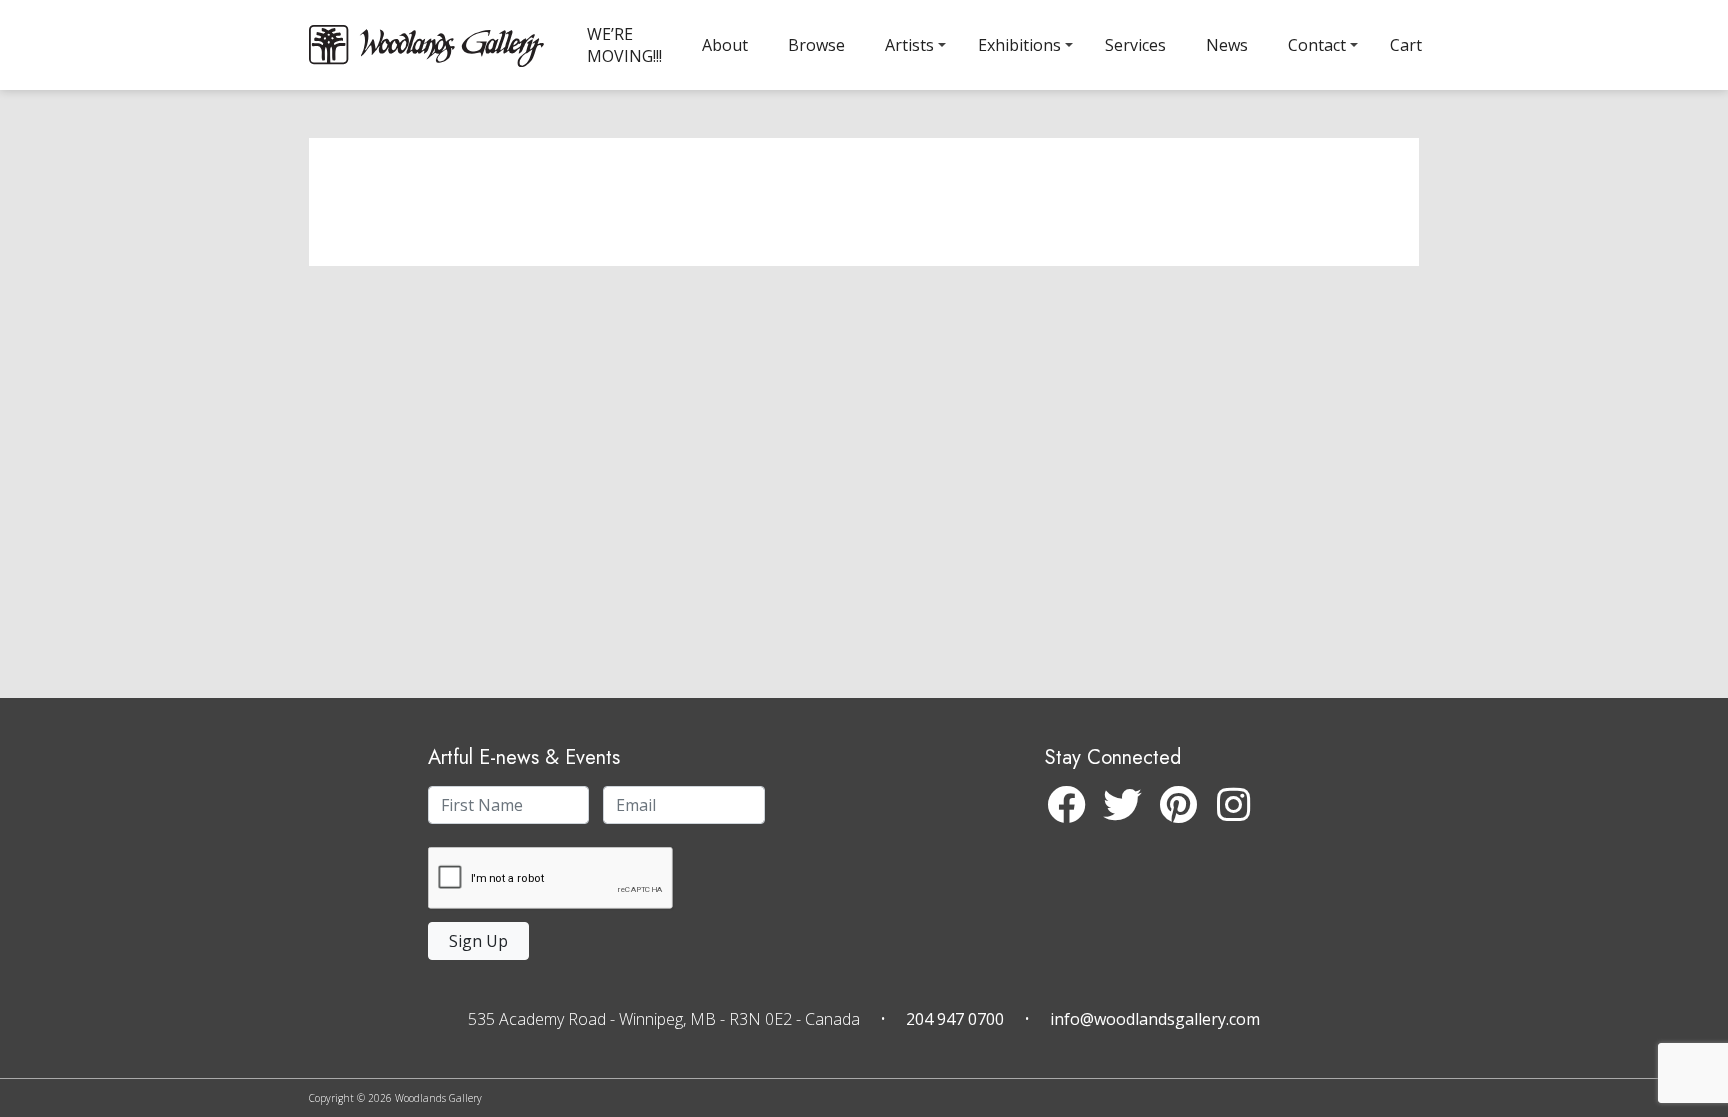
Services (1135, 45)
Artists (909, 45)
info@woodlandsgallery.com (1155, 1019)
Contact (1317, 45)
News (1227, 45)
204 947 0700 (955, 1019)
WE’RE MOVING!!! (624, 45)
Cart (1406, 45)
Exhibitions (1019, 45)
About (725, 45)
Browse (816, 45)
